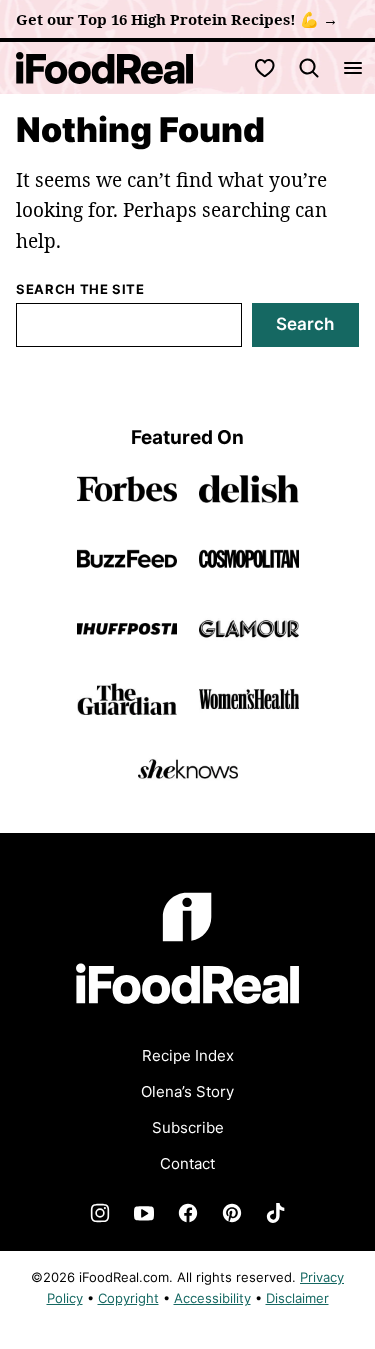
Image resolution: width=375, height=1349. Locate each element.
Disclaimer (297, 1298)
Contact (187, 1163)
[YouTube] (144, 1213)
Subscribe (188, 1127)
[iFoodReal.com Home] (105, 68)
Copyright (128, 1298)
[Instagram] (100, 1213)
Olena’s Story (187, 1091)
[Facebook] (188, 1213)
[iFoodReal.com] (188, 1017)
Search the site (80, 289)
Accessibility (212, 1298)
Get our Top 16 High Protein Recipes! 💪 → (177, 19)
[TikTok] (276, 1213)
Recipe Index (188, 1055)
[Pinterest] (232, 1213)
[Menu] (353, 68)
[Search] (309, 68)
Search (305, 324)
